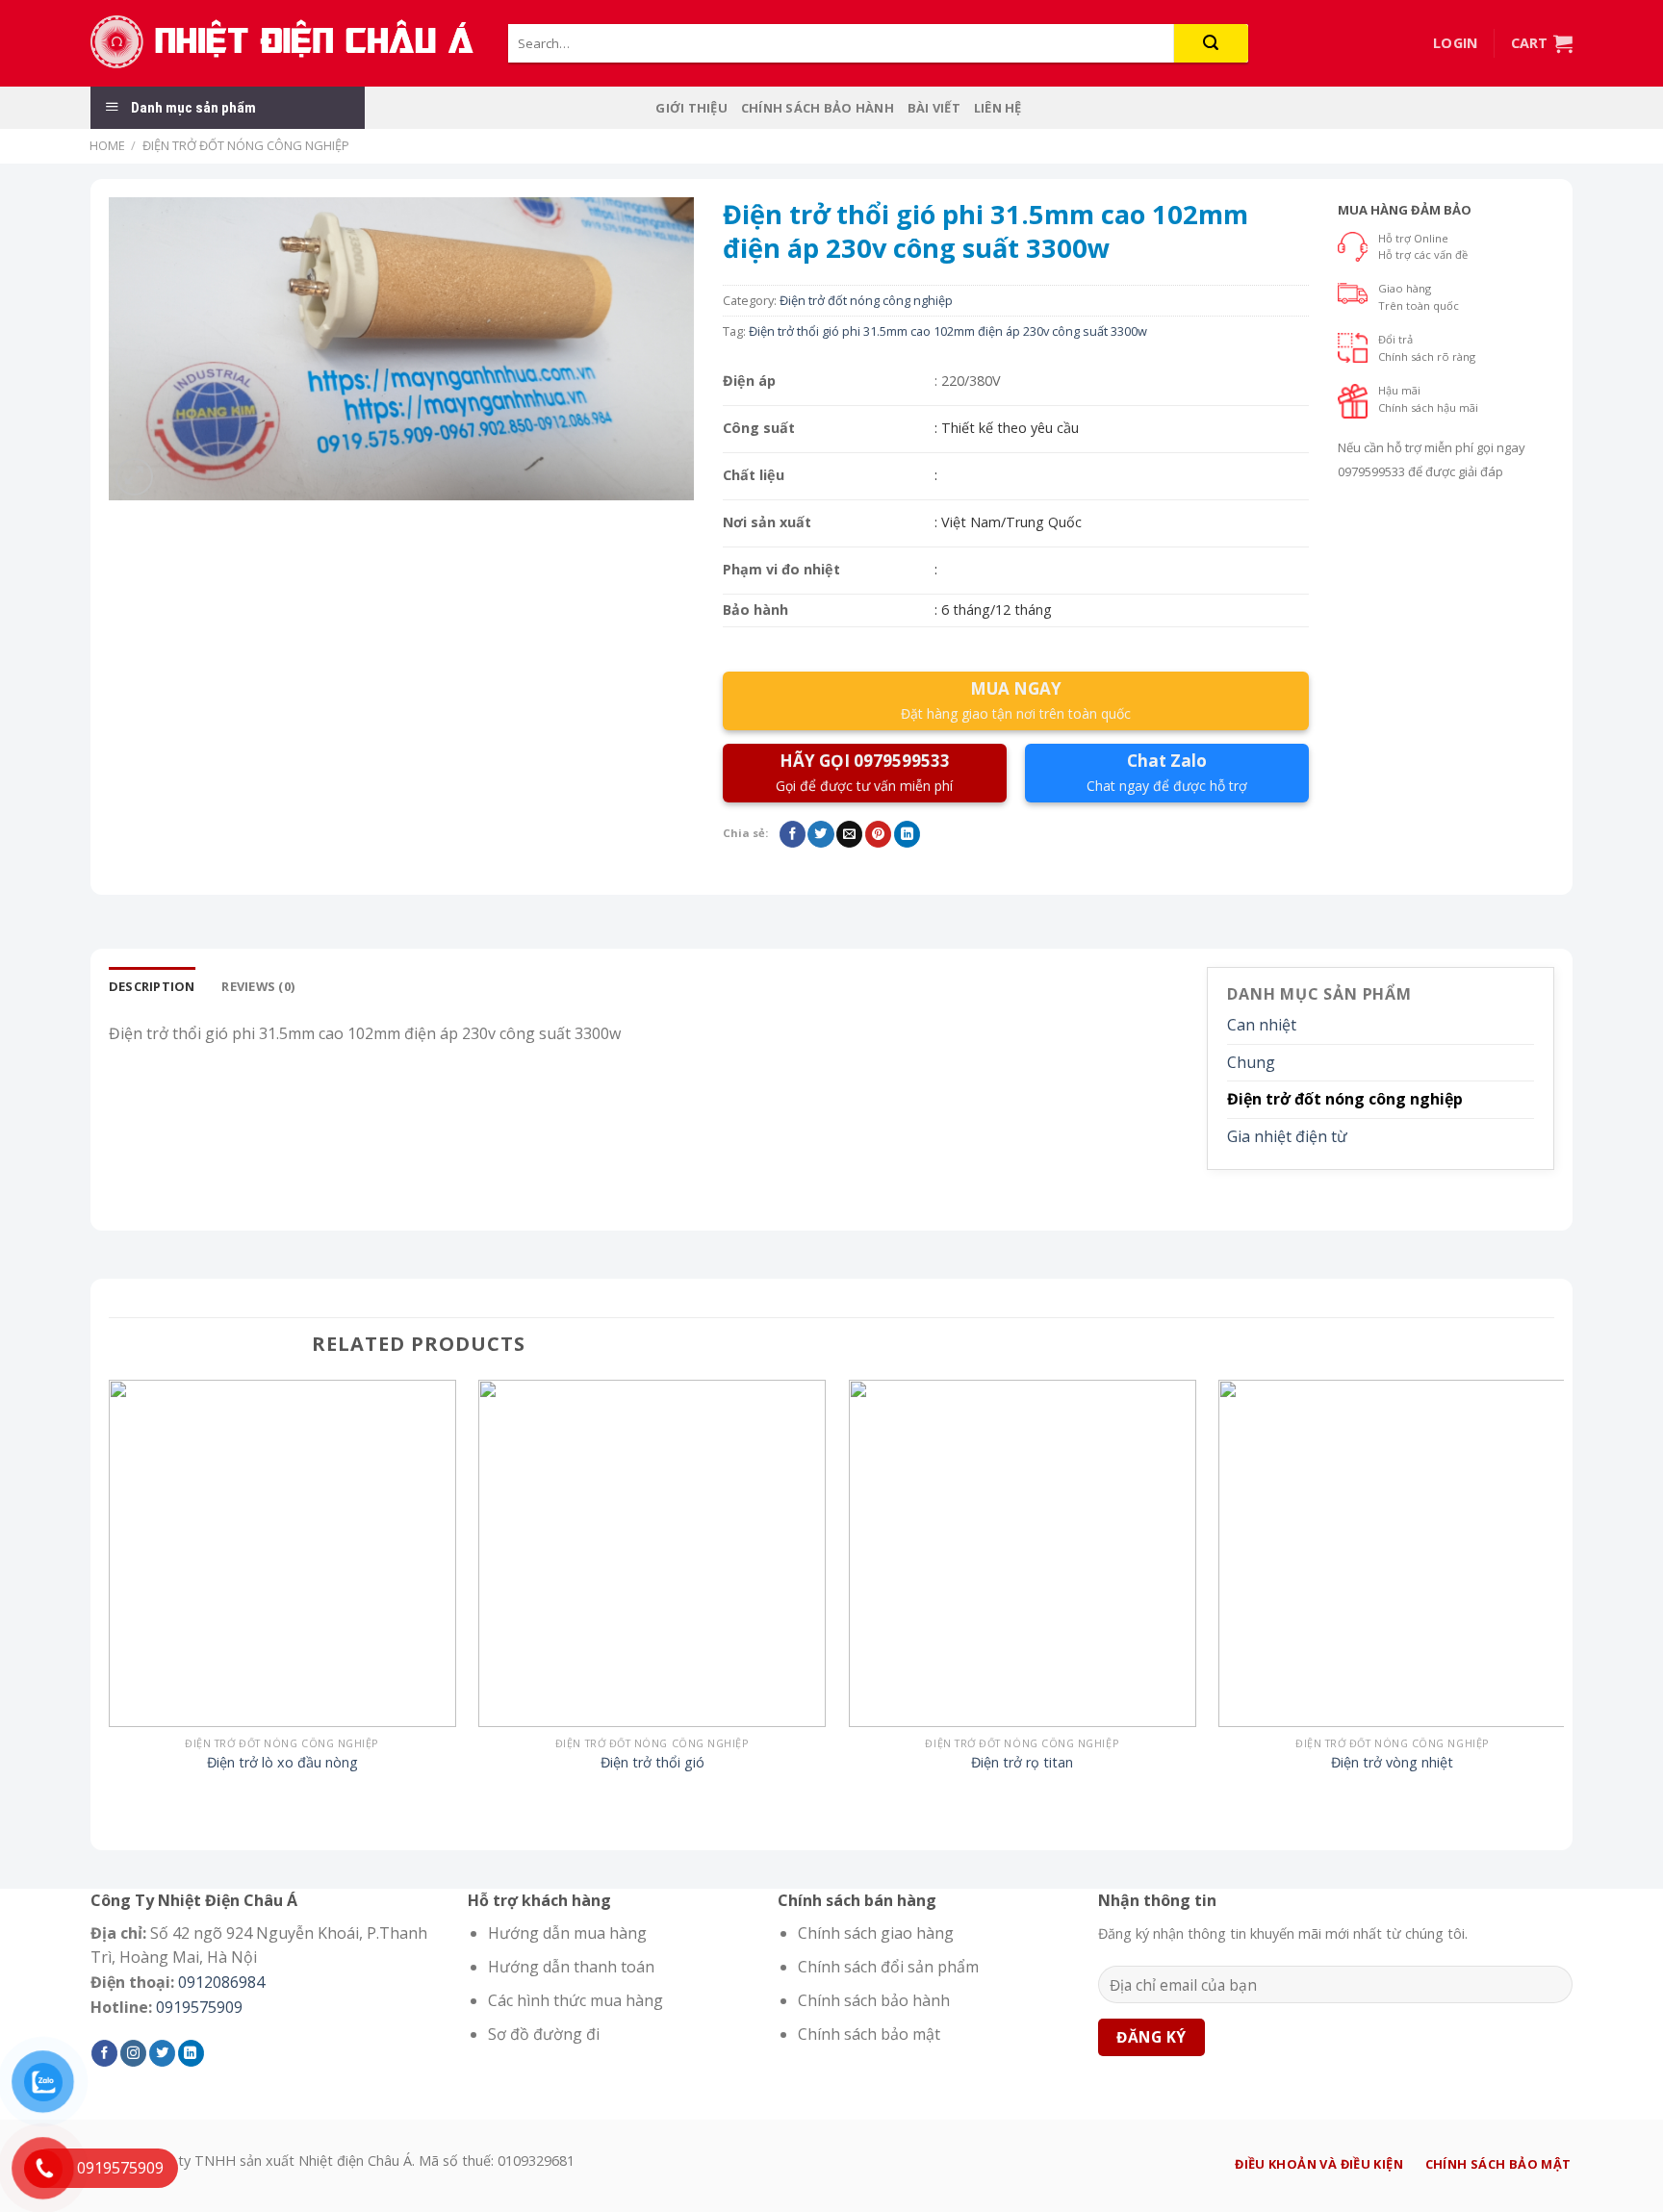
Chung (1251, 1062)
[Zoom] (134, 477)
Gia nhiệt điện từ (1287, 1136)
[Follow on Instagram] (133, 2053)
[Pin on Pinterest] (878, 834)
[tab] (152, 986)
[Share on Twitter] (820, 834)
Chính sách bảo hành (818, 108)
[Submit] (1211, 43)
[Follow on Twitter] (162, 2053)
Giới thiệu (691, 108)
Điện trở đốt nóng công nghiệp (246, 145)
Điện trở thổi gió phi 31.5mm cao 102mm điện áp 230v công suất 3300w (948, 331)
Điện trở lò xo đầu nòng (282, 1763)
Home (107, 145)
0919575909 (199, 2007)
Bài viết (934, 108)
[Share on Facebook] (793, 834)
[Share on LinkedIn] (907, 834)
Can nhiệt (1262, 1025)
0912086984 (221, 1982)
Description (152, 986)
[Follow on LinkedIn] (191, 2053)
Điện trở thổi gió (652, 1763)
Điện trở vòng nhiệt (1392, 1763)
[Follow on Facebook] (104, 2053)
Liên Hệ (998, 108)
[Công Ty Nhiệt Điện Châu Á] (285, 43)
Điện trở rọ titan (1022, 1763)
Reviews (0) (258, 986)
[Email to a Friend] (849, 834)
